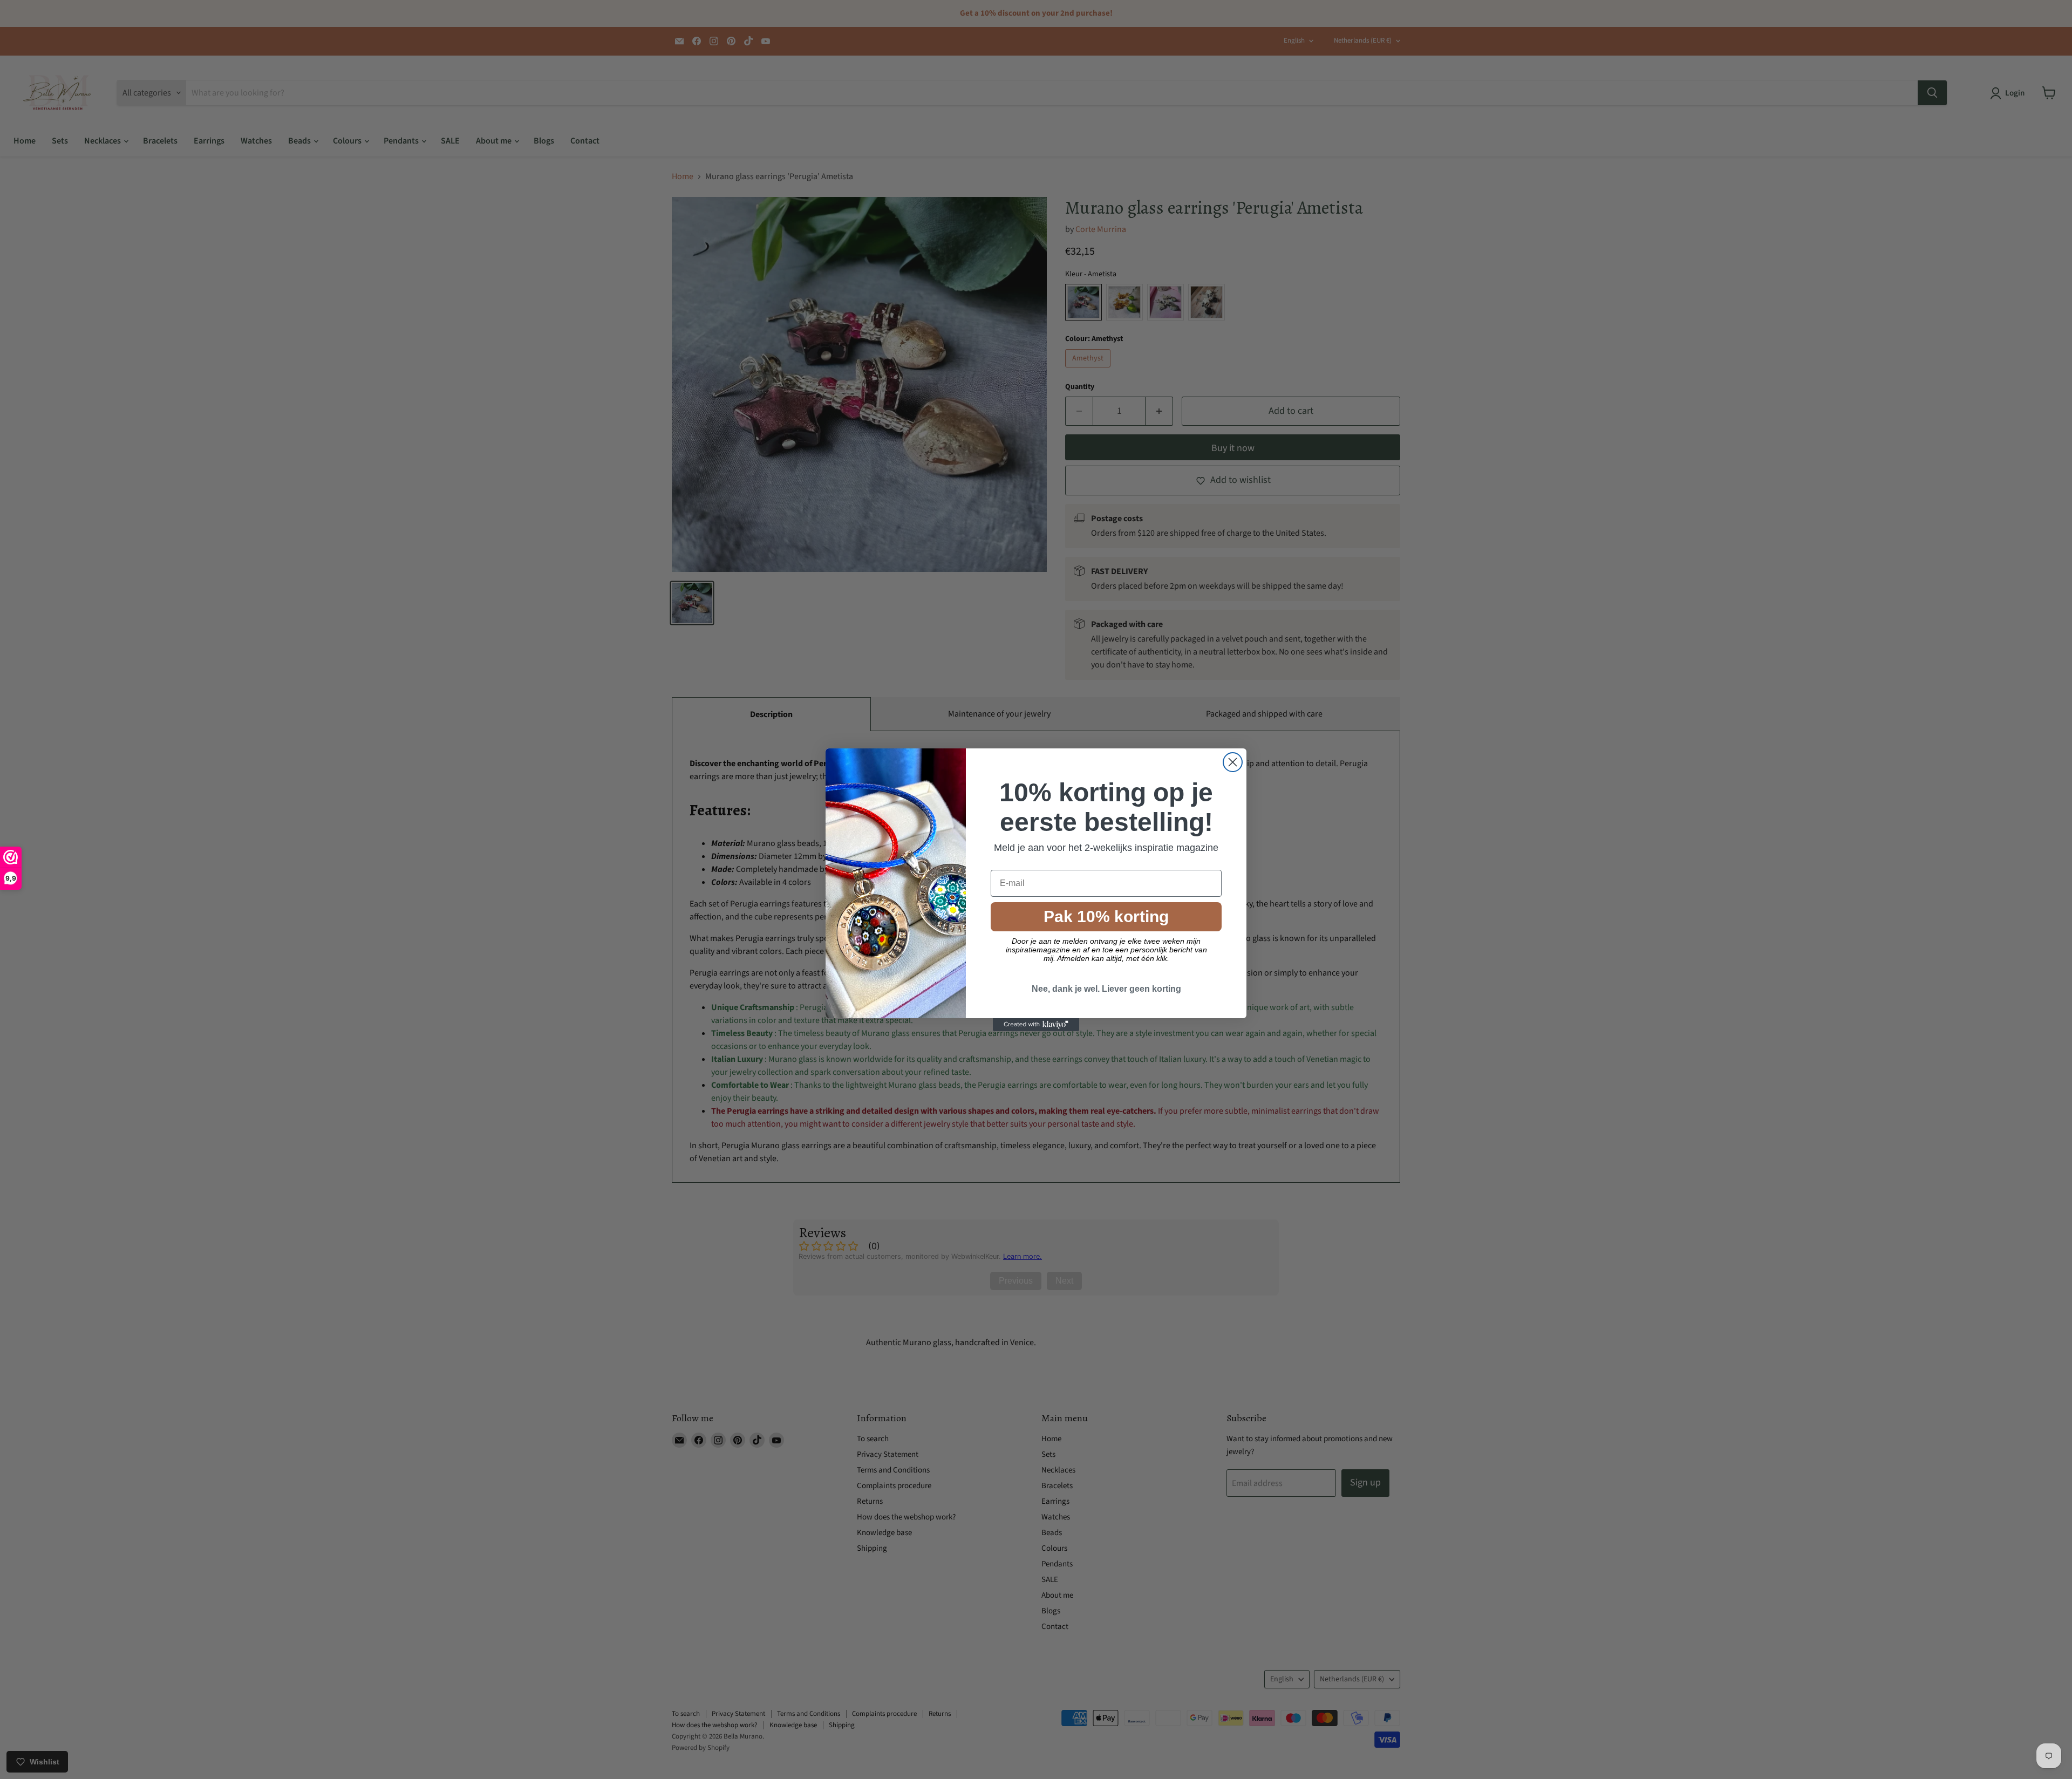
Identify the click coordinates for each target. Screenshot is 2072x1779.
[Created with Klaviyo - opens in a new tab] (1036, 1025)
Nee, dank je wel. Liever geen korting (1106, 989)
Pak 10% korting (1106, 916)
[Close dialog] (1233, 762)
